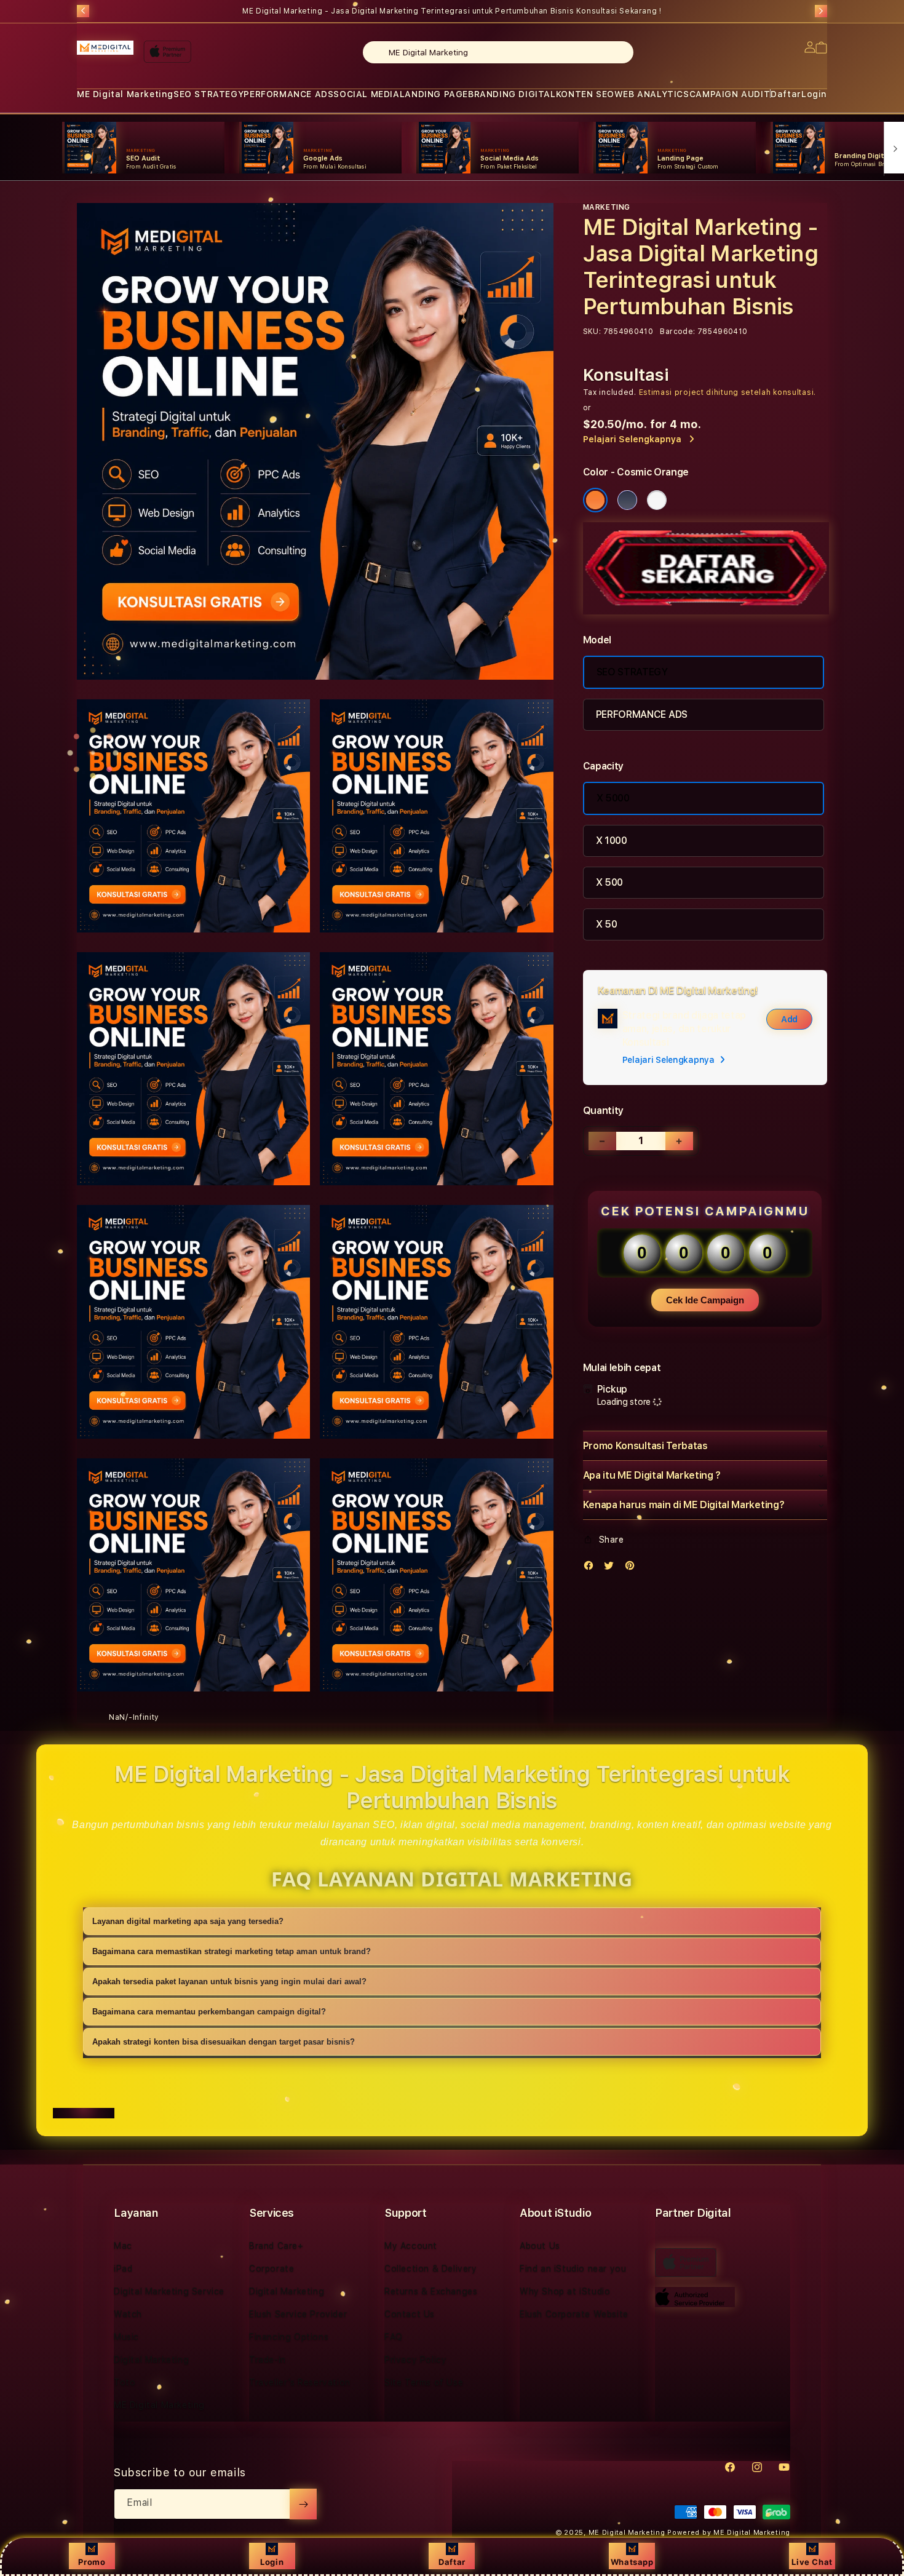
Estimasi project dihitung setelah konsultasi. (728, 392)
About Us (540, 2246)
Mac (123, 2246)
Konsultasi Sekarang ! (619, 11)
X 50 (607, 924)
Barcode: (677, 332)
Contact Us (410, 2314)
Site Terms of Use (424, 2382)
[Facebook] (592, 1568)
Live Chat (812, 2562)
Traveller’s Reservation (300, 2382)
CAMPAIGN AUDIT (730, 94)
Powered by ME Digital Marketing (729, 2533)
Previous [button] (83, 11)
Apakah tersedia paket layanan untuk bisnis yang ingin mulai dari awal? (229, 1982)
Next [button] (821, 11)
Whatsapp (632, 2562)
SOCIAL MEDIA (366, 94)
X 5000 (613, 798)
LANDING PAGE (434, 94)
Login (272, 2562)
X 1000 (612, 841)
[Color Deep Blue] (627, 500)
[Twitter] (612, 1568)
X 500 (609, 882)
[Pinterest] (633, 1568)
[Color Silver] (657, 500)
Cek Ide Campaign (705, 1300)
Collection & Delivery (431, 2268)
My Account (411, 2246)
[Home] (105, 48)
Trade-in (268, 2359)
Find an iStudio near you (573, 2268)
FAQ (394, 2337)
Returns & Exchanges (431, 2291)
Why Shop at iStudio (565, 2291)
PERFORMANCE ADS (288, 94)
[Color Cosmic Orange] (595, 500)
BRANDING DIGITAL (512, 94)
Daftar (452, 2562)
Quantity (603, 1111)
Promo (92, 2562)
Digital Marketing (151, 2359)
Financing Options (289, 2337)
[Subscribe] (303, 2504)
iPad (123, 2268)
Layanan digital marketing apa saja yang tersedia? (188, 1921)
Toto (125, 2382)
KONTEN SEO (585, 94)
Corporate (272, 2268)
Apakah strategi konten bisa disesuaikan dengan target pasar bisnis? (224, 2042)
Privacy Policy (415, 2359)
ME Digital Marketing (125, 94)
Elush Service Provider (298, 2314)
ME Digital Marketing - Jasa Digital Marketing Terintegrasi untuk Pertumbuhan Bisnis (452, 11)
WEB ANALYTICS (652, 94)
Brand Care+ (276, 2246)
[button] (125, 94)
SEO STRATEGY (208, 94)
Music (126, 2337)
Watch (128, 2314)
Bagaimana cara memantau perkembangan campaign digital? (209, 2012)
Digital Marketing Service (169, 2291)
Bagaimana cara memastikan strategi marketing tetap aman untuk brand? (232, 1951)
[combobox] (498, 52)
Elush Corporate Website (574, 2314)
